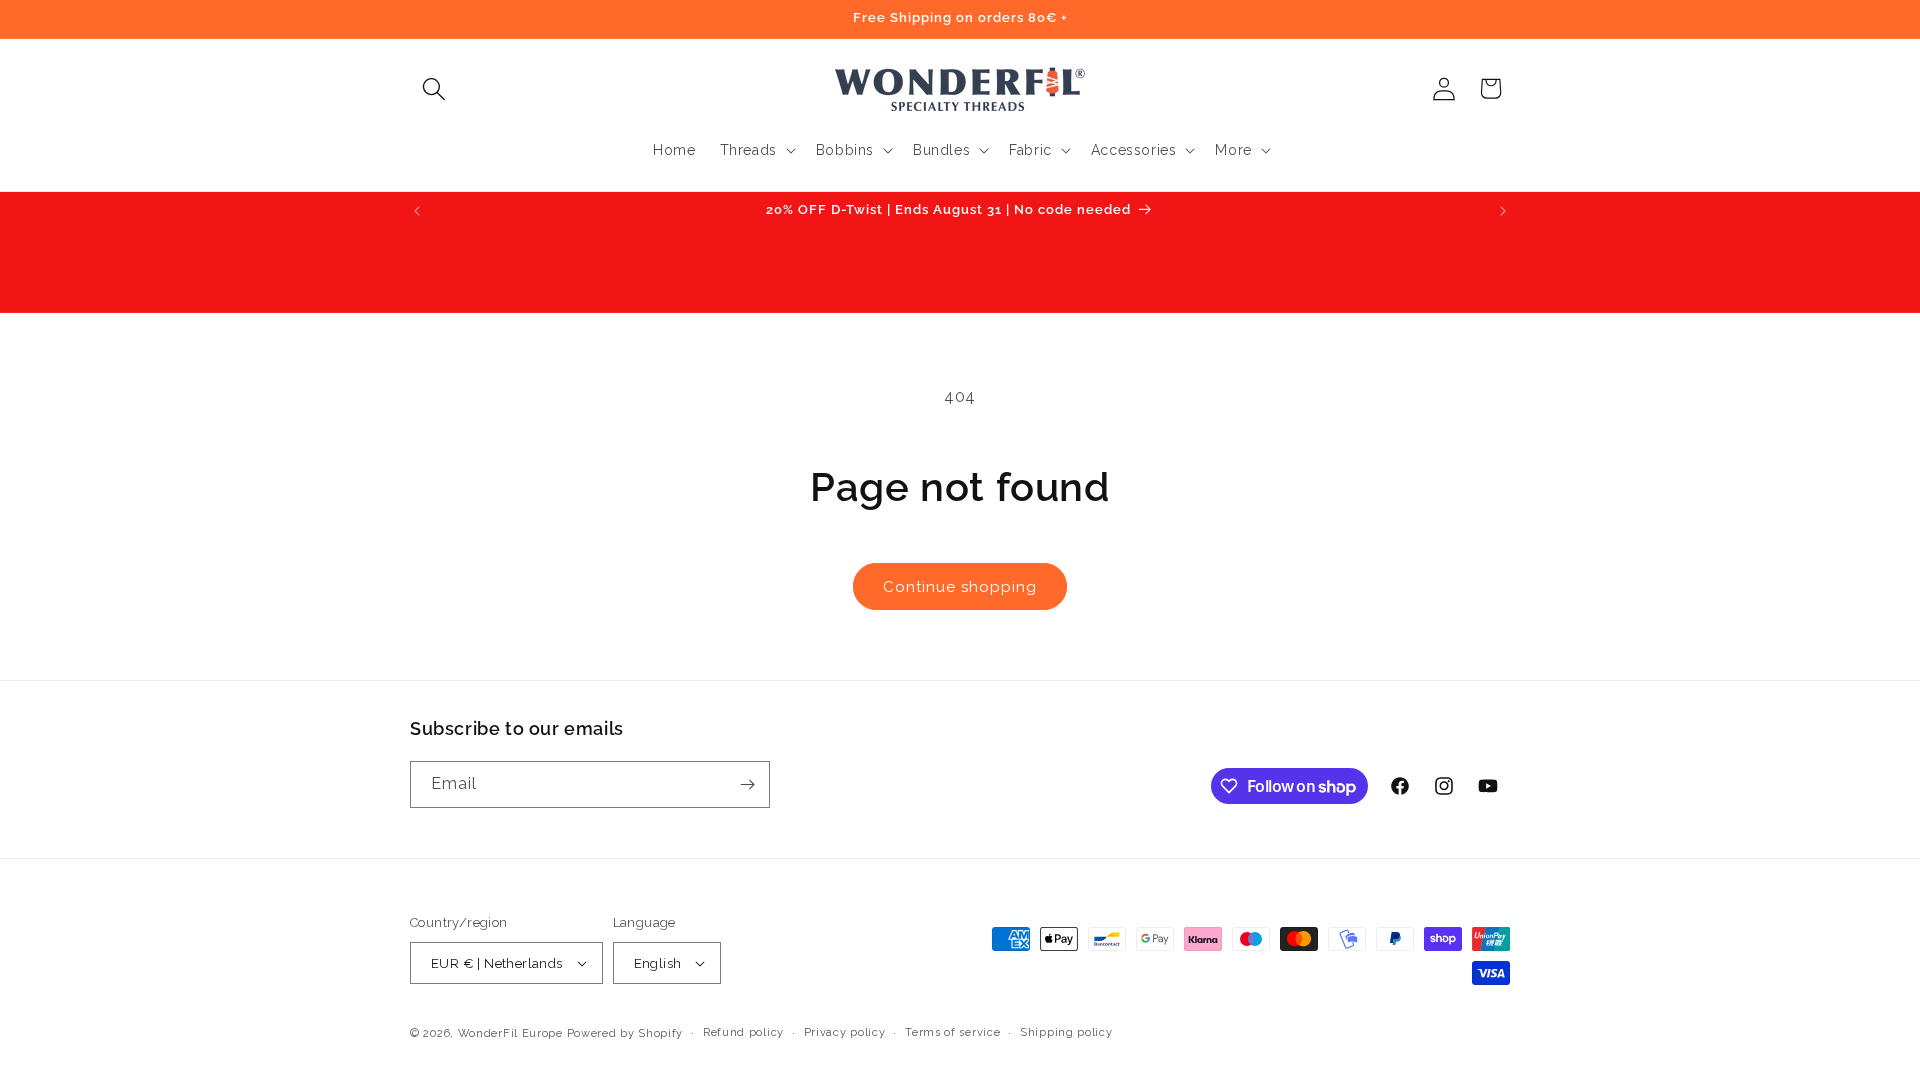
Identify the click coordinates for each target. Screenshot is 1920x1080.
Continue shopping (960, 587)
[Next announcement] (1503, 211)
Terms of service (952, 1032)
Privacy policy (845, 1032)
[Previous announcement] (417, 211)
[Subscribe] (747, 784)
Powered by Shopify (625, 1033)
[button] (433, 88)
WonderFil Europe (510, 1033)
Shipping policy (1066, 1032)
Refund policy (743, 1032)
